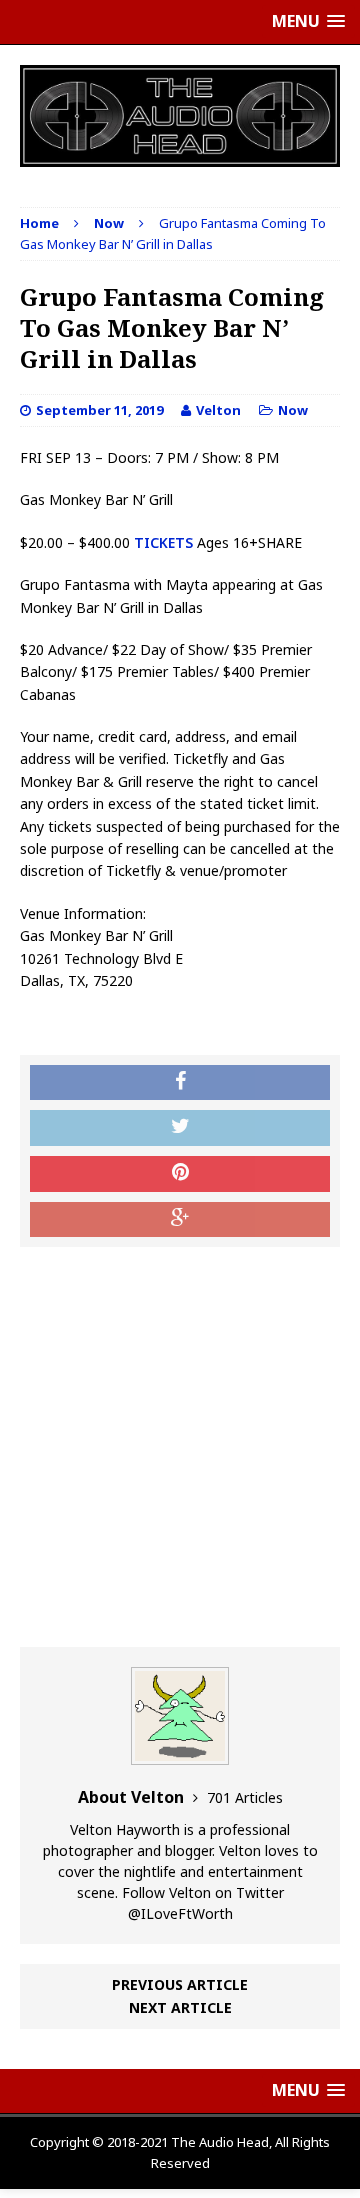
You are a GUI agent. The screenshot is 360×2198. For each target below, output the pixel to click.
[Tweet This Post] (180, 1128)
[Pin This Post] (180, 1174)
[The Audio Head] (180, 116)
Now (293, 410)
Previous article (180, 1984)
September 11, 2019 (99, 410)
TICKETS (161, 542)
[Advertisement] (180, 1447)
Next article (180, 2007)
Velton (218, 410)
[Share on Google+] (180, 1220)
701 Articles (245, 1797)
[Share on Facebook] (180, 1083)
